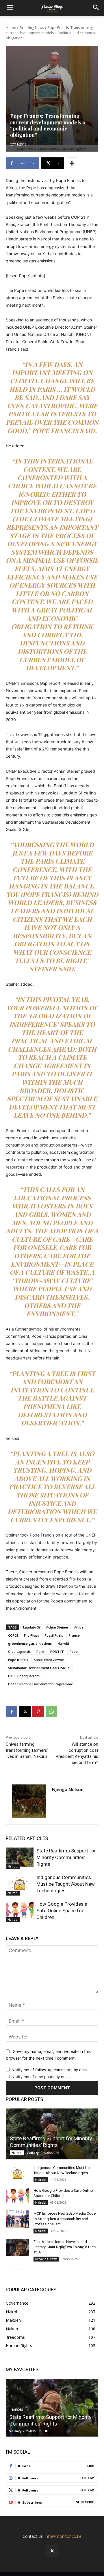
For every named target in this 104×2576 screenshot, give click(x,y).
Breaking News (32, 28)
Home (11, 28)
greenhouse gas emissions (30, 1643)
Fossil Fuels (54, 1635)
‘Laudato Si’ (31, 1627)
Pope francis (18, 1660)
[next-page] (19, 2270)
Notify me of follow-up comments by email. (51, 2070)
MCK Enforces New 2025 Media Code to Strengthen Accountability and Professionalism (65, 2219)
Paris (40, 1652)
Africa (79, 1627)
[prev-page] (9, 2270)
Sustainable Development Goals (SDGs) (39, 1668)
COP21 (13, 1635)
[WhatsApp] (51, 1712)
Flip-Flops (31, 1635)
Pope (74, 1652)
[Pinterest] (38, 1712)
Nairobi (63, 1643)
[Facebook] (12, 1712)
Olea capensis (19, 1652)
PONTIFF (57, 1652)
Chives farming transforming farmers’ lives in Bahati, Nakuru (27, 1750)
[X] (25, 1712)
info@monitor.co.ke (63, 2536)
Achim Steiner (57, 1627)
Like (91, 2466)
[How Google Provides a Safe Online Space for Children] (20, 1910)
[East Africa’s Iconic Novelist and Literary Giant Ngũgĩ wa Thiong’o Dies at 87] (17, 2247)
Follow (87, 2478)
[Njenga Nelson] (29, 1801)
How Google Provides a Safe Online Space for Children (62, 1911)
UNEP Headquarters (24, 1676)
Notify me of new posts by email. (41, 2077)
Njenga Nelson (68, 1789)
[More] (72, 163)
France (74, 1635)
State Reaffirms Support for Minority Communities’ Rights (66, 1857)
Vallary (33, 2153)
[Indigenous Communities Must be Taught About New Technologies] (20, 1884)
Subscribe (85, 2502)
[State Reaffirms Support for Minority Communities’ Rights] (20, 1857)
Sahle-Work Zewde (49, 1660)
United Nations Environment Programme (41, 1684)
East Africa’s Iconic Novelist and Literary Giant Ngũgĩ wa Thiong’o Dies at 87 (65, 2247)
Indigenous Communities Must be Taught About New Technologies (66, 1884)
